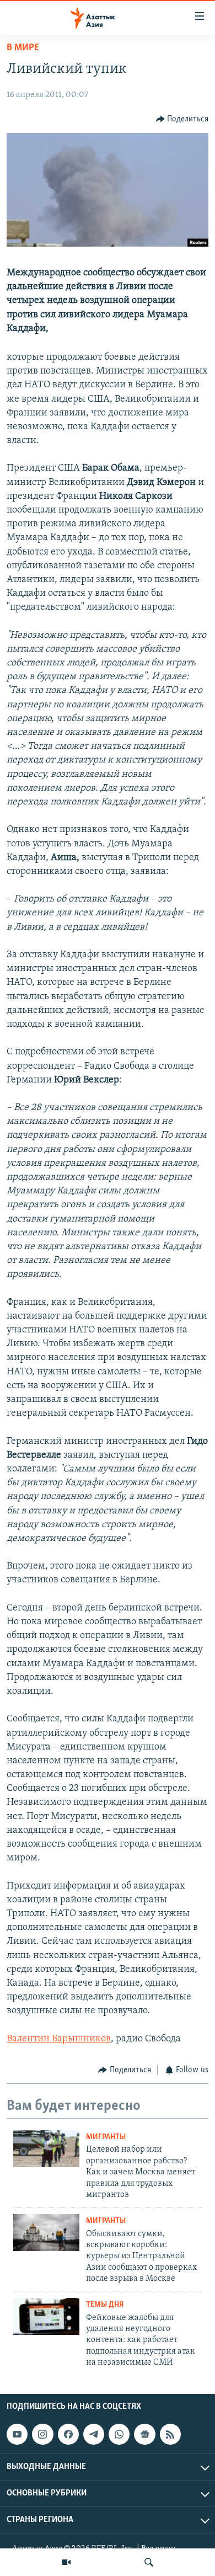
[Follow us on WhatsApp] (119, 2434)
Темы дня (105, 2305)
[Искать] (149, 2562)
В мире (23, 48)
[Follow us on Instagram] (42, 2434)
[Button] (182, 119)
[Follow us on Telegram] (94, 2434)
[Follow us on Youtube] (17, 2434)
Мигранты (106, 2137)
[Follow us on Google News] (144, 2434)
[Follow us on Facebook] (68, 2434)
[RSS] (170, 2434)
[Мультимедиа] (66, 2562)
